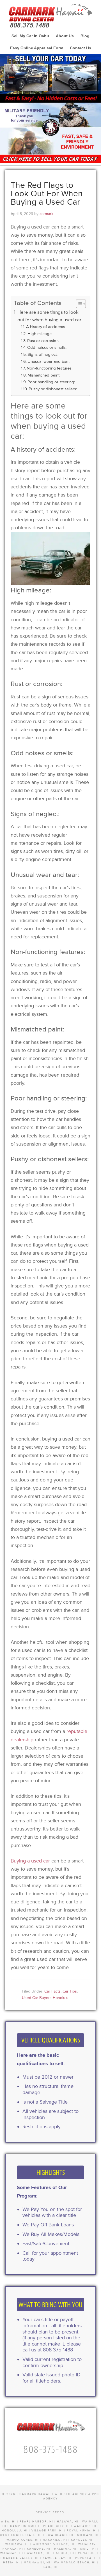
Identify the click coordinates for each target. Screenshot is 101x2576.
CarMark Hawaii (50, 14)
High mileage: (40, 334)
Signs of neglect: (43, 355)
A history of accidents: (46, 327)
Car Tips (70, 1991)
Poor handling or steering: (51, 382)
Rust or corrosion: (43, 341)
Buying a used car (30, 1861)
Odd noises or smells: (47, 348)
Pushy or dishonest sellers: (53, 389)
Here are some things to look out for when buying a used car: (50, 316)
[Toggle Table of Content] (78, 304)
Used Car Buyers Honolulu (45, 1998)
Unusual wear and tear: (49, 362)
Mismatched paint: (44, 375)
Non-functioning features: (50, 368)
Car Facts (52, 1991)
